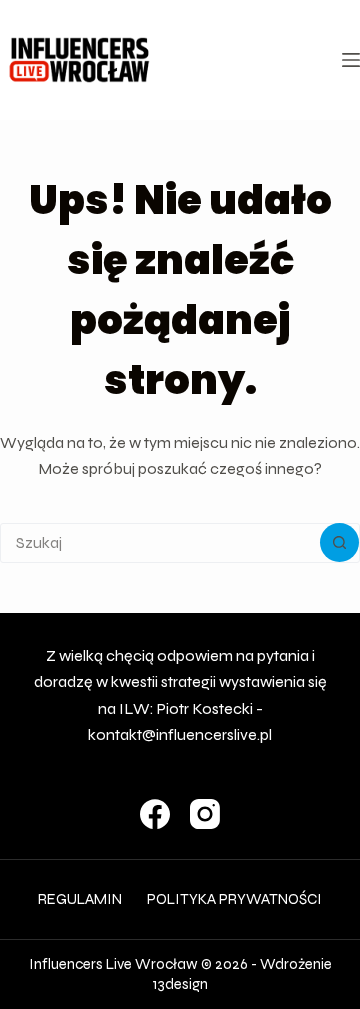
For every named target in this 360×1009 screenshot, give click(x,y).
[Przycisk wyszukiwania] (339, 542)
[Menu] (351, 60)
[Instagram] (205, 814)
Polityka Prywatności (234, 899)
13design (180, 984)
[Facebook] (155, 814)
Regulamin (80, 899)
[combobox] (160, 543)
